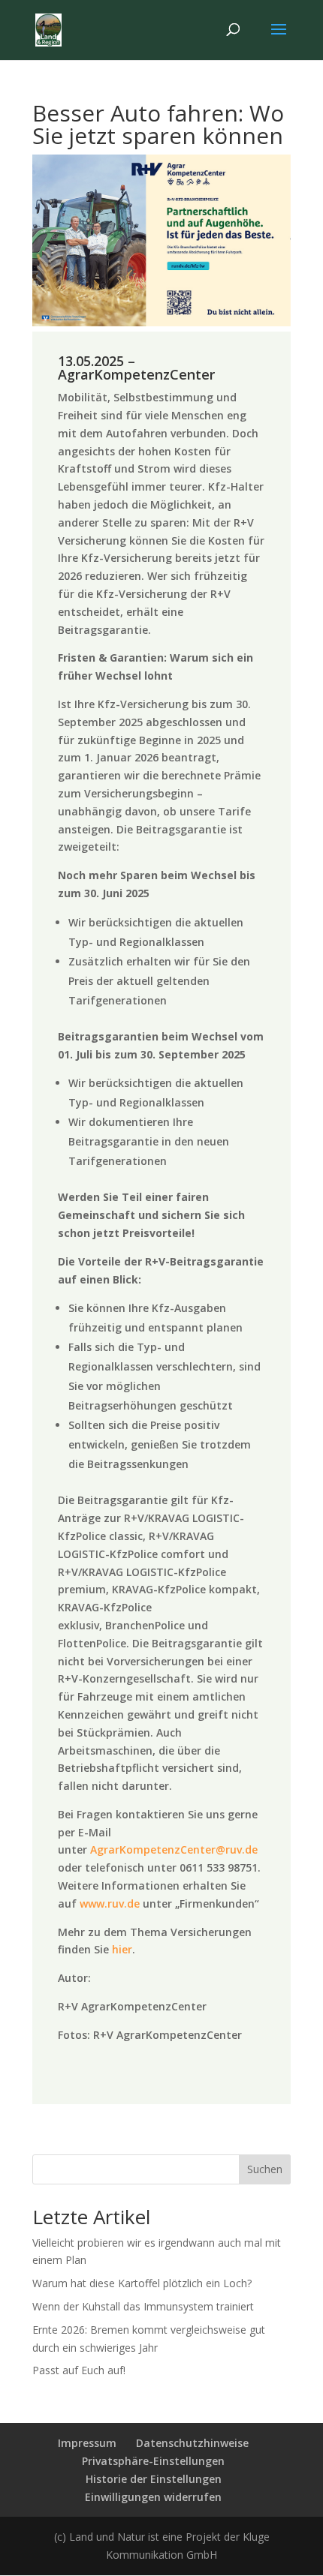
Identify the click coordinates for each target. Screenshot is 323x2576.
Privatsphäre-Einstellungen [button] (153, 2461)
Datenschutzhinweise (192, 2443)
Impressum (87, 2443)
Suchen (265, 2169)
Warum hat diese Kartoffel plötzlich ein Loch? (142, 2283)
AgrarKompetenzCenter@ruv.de (174, 1849)
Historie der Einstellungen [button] (154, 2479)
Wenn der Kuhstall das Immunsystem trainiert (143, 2306)
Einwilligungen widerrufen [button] (153, 2497)
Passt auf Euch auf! (79, 2370)
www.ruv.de (110, 1903)
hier (122, 1949)
